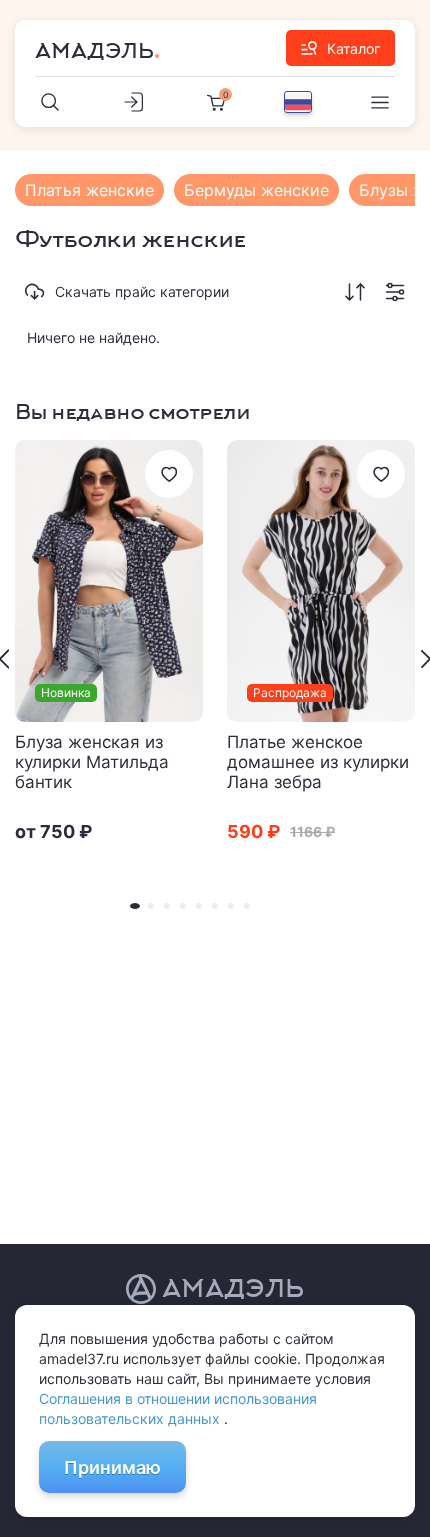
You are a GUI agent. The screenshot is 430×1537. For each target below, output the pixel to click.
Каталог (353, 48)
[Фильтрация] (395, 292)
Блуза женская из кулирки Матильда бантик (92, 762)
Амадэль (94, 51)
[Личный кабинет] (133, 102)
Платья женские (89, 190)
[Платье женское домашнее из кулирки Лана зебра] (321, 581)
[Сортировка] (355, 292)
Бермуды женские (256, 190)
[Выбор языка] (298, 102)
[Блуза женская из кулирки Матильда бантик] (109, 581)
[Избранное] (169, 474)
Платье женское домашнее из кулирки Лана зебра (318, 762)
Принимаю (112, 1467)
